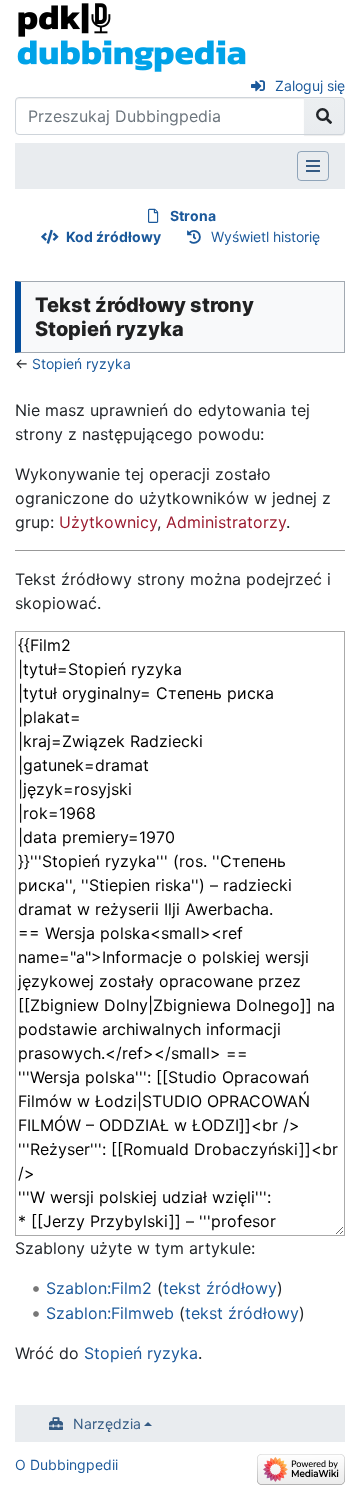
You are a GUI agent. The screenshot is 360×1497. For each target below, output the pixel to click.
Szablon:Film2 (99, 1288)
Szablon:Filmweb (110, 1313)
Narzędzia (107, 1423)
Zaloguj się (310, 85)
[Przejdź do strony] (324, 116)
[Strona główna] (131, 36)
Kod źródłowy (113, 236)
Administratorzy (226, 522)
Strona (193, 215)
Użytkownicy (108, 522)
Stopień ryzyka (81, 363)
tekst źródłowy (220, 1288)
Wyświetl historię (265, 236)
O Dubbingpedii (66, 1464)
